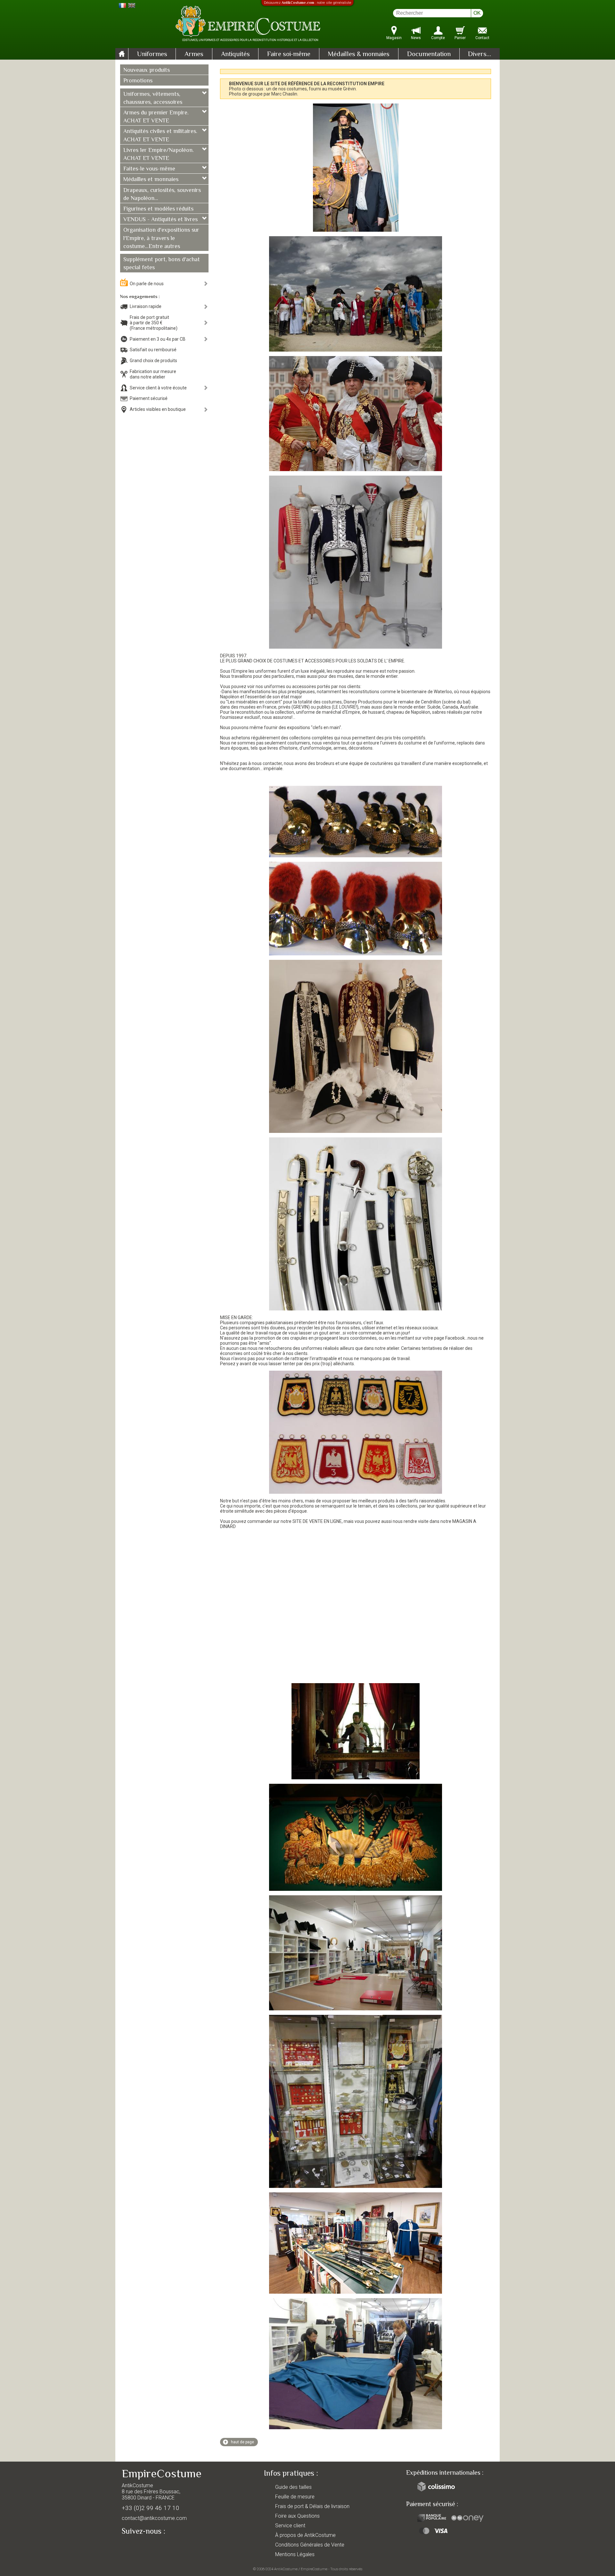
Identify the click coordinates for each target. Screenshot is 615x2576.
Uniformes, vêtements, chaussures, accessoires (153, 99)
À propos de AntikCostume (305, 2535)
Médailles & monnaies (359, 54)
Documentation (429, 54)
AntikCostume (286, 2569)
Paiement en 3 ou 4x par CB (158, 339)
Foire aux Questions (297, 2516)
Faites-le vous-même (149, 169)
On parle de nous (147, 284)
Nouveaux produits (147, 71)
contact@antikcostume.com (154, 2518)
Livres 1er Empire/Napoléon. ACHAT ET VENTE (159, 155)
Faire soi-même (289, 54)
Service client (290, 2526)
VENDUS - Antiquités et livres (160, 220)
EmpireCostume (314, 2569)
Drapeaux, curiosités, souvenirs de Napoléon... (162, 195)
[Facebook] (138, 2546)
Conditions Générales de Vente (310, 2545)
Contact (482, 38)
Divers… (480, 54)
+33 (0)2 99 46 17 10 (151, 2508)
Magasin (394, 38)
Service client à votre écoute (158, 388)
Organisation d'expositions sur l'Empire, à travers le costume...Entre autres (161, 238)
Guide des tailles (293, 2487)
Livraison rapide (146, 306)
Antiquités (235, 54)
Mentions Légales (295, 2554)
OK (477, 13)
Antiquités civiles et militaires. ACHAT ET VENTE (160, 136)
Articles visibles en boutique (158, 409)
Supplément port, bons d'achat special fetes (162, 264)
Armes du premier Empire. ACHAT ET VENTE (156, 117)
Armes (194, 54)
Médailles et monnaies (151, 180)
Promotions (138, 81)
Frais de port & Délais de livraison (312, 2506)
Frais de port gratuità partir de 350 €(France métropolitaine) (154, 323)
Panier (460, 38)
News (416, 38)
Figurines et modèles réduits (158, 209)
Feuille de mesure (295, 2497)
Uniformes (152, 54)
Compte (438, 38)
